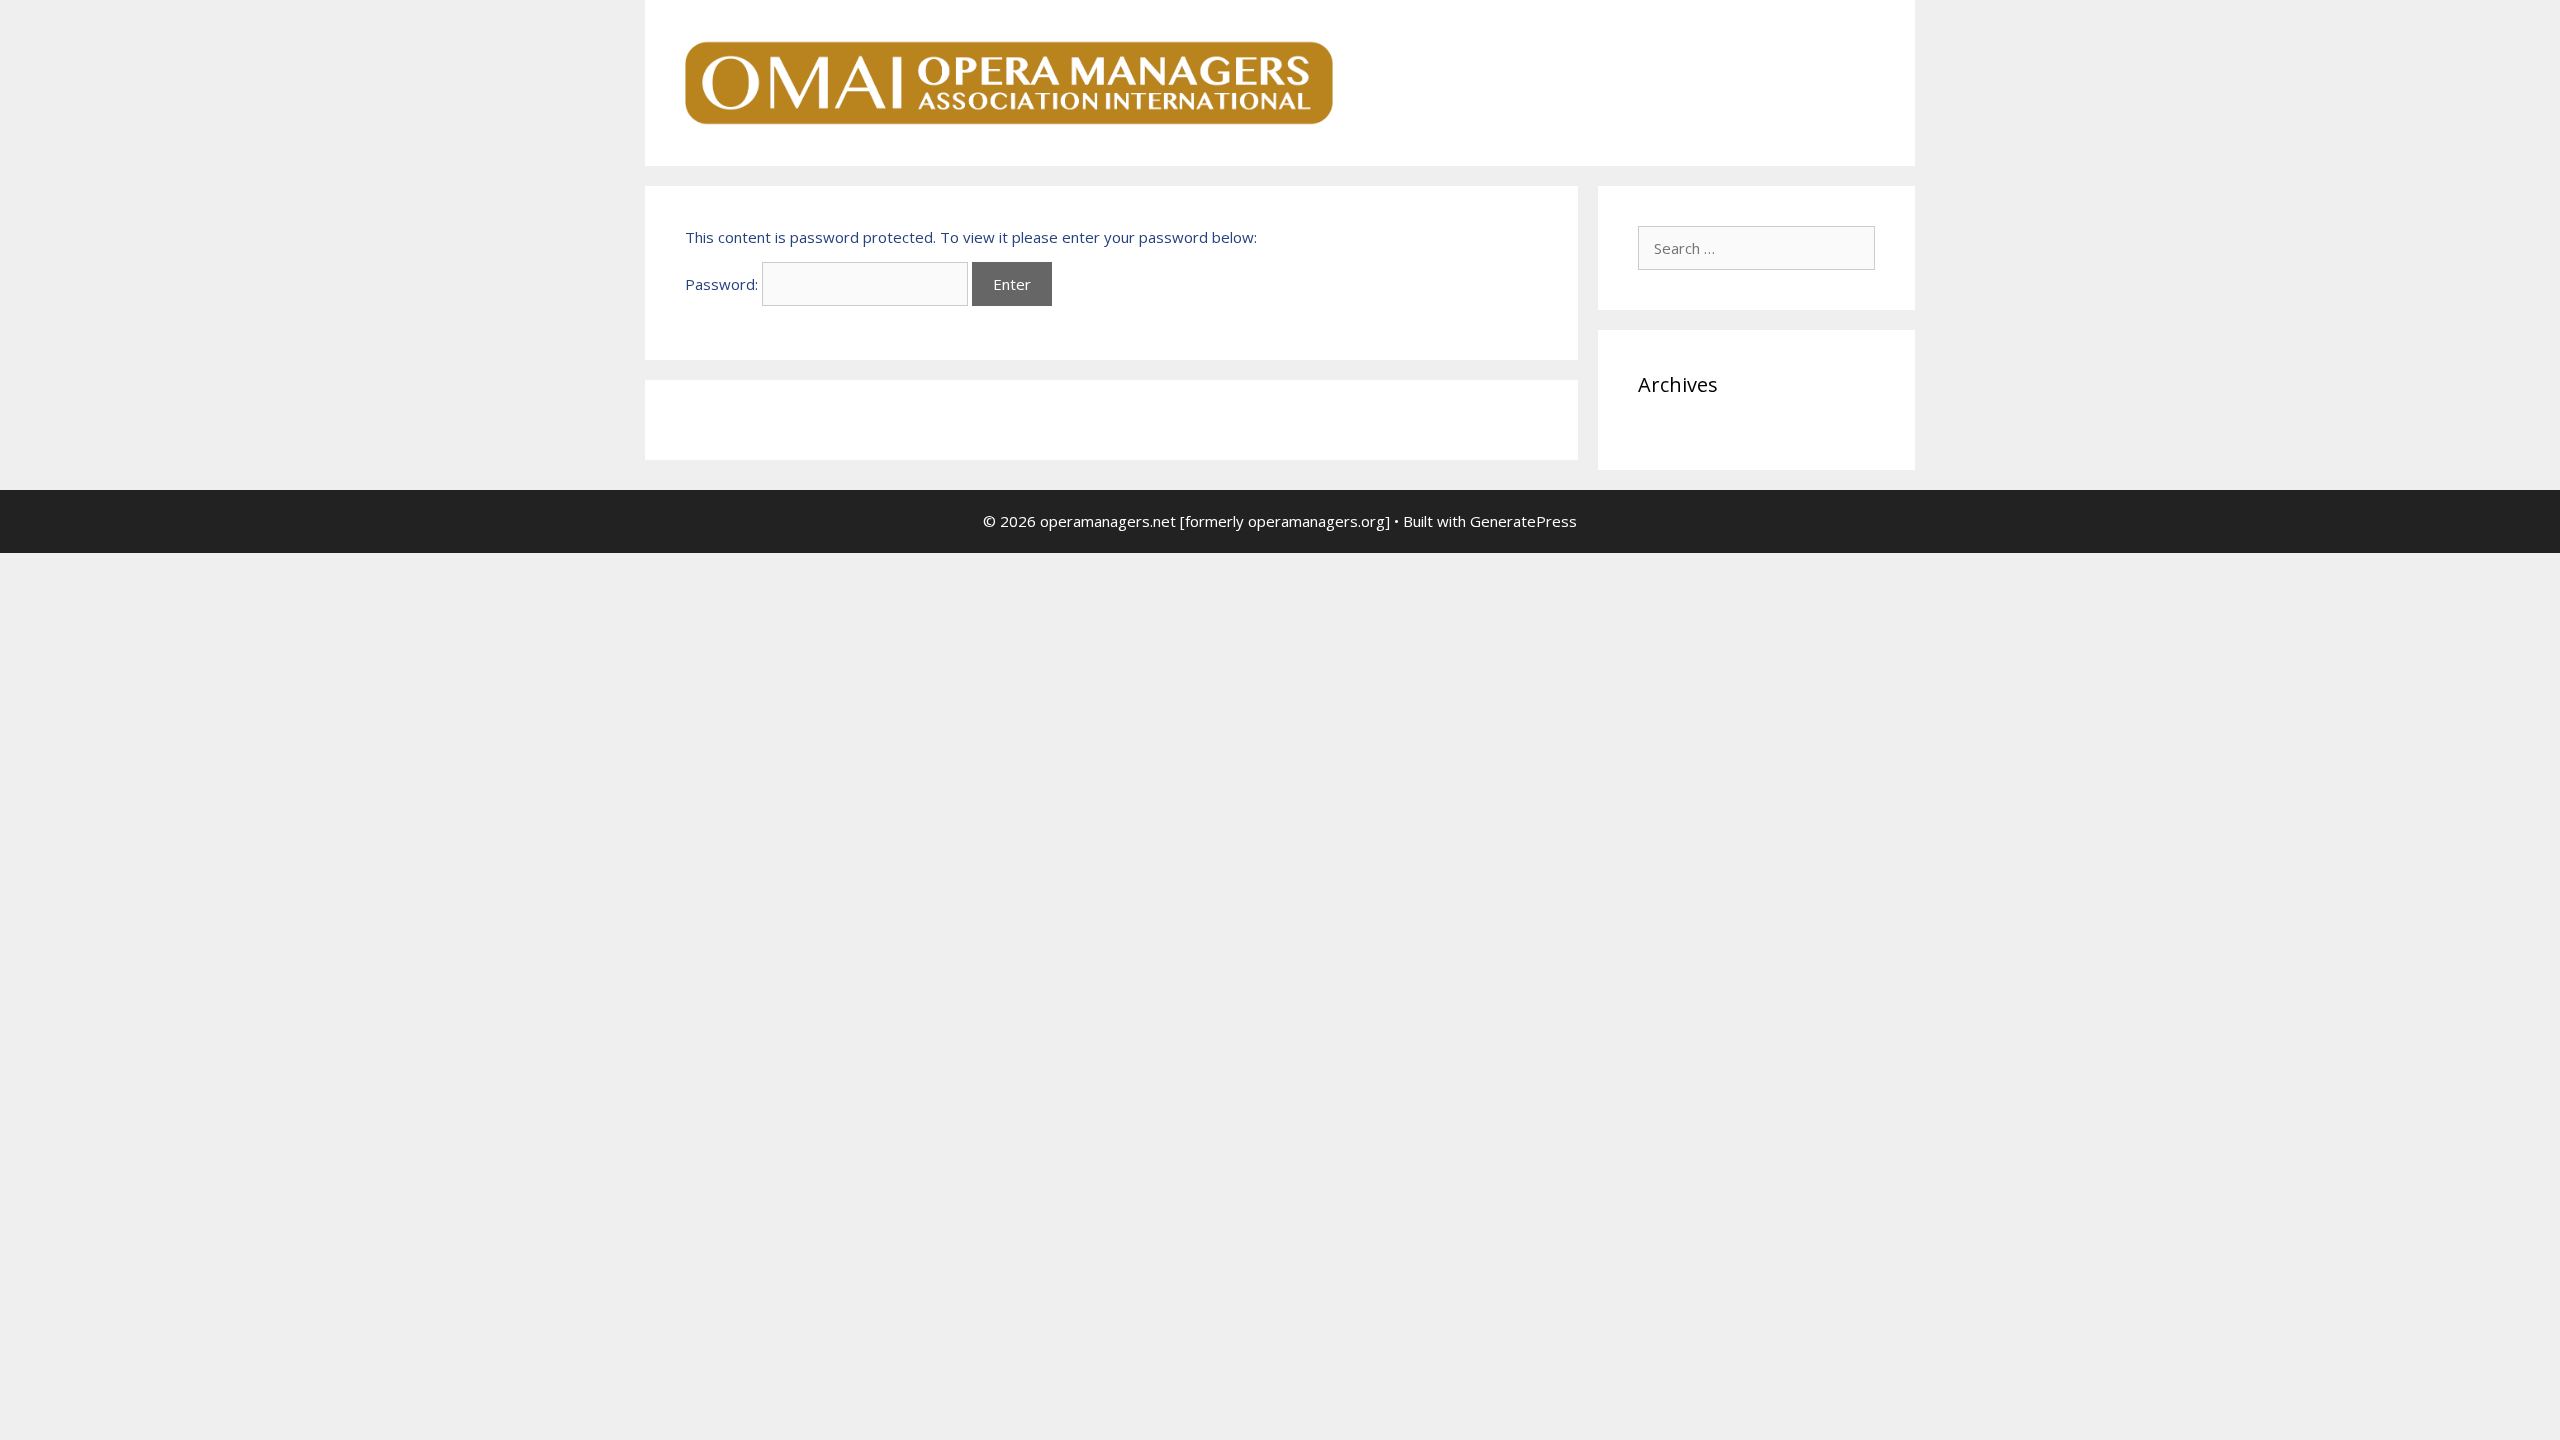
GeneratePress (1523, 521)
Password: (723, 284)
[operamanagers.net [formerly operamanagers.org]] (1010, 81)
